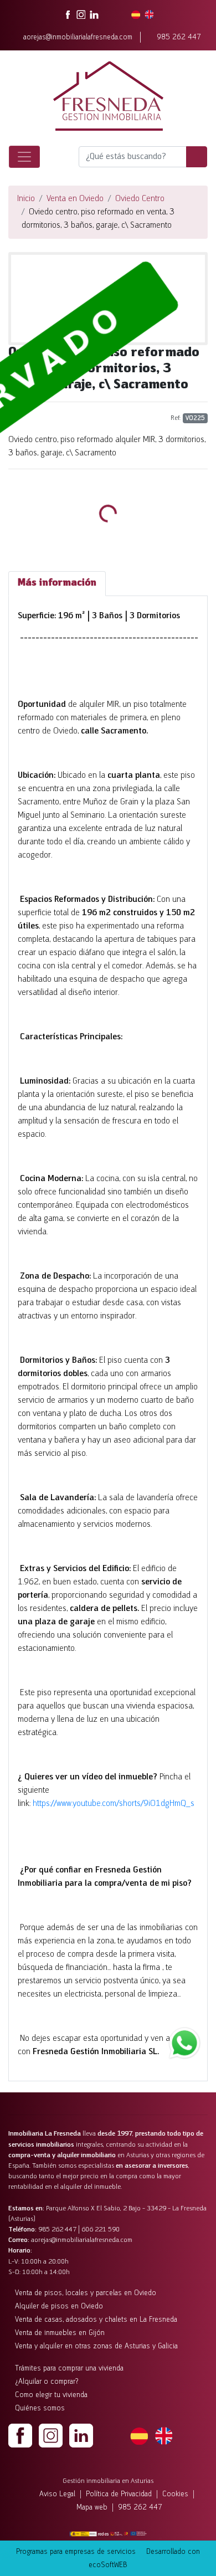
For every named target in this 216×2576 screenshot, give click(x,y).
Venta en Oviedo (75, 199)
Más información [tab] (57, 583)
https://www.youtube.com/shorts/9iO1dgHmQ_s (114, 1804)
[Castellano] (139, 2435)
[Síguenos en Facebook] (68, 14)
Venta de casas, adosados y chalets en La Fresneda (96, 2320)
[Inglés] (163, 2435)
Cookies (175, 2494)
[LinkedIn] (81, 2435)
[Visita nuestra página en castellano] (136, 14)
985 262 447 (179, 37)
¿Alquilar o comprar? (47, 2382)
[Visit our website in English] (149, 14)
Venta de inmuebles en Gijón (60, 2333)
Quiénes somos (40, 2408)
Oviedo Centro (140, 199)
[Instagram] (51, 2435)
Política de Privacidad (119, 2494)
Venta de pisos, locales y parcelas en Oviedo (86, 2293)
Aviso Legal (57, 2494)
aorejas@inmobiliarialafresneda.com (78, 37)
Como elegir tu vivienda (51, 2395)
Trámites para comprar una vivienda (69, 2369)
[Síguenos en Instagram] (81, 14)
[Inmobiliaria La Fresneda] (108, 96)
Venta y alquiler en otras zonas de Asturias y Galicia (96, 2346)
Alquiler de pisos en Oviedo (59, 2306)
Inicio (26, 199)
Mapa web (92, 2508)
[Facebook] (20, 2435)
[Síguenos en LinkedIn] (94, 14)
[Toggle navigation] (24, 157)
